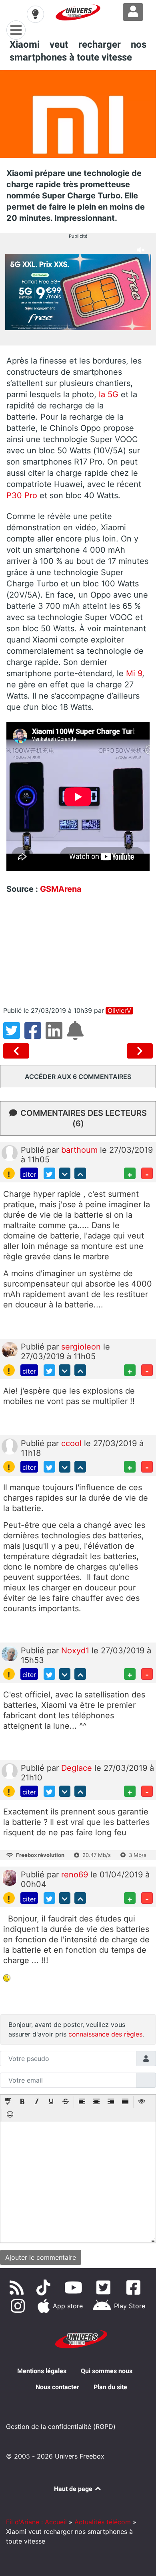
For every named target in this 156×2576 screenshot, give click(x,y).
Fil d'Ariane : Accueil (36, 2522)
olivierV (119, 1011)
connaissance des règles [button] (105, 2034)
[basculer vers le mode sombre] (35, 14)
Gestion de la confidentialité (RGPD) (61, 2426)
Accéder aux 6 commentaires (78, 1077)
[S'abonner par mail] (76, 1035)
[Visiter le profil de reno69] (10, 1877)
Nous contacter (57, 2387)
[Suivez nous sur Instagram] (20, 2306)
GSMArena (61, 889)
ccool (73, 1443)
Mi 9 (134, 673)
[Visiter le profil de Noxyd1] (10, 1653)
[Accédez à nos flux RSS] (18, 2287)
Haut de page (74, 2489)
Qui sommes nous (107, 2371)
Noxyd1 (76, 1651)
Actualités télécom (103, 2522)
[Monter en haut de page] (80, 1173)
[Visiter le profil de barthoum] (10, 1153)
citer (29, 1174)
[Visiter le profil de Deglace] (10, 1770)
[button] (8, 2102)
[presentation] (8, 2102)
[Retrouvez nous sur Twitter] (105, 2287)
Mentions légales (42, 2371)
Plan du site (110, 2387)
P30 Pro (22, 495)
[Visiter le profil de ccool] (10, 1446)
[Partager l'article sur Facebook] (35, 1035)
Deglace (78, 1768)
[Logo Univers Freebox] (78, 12)
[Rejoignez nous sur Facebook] (135, 2287)
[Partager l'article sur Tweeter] (14, 1035)
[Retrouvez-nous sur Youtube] (75, 2287)
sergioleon (82, 1347)
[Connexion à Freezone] (133, 12)
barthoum (81, 1150)
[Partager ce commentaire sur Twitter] (49, 1173)
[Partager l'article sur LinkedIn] (56, 1035)
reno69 (76, 1875)
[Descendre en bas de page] (65, 1173)
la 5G (110, 394)
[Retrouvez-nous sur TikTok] (45, 2287)
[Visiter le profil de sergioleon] (10, 1350)
